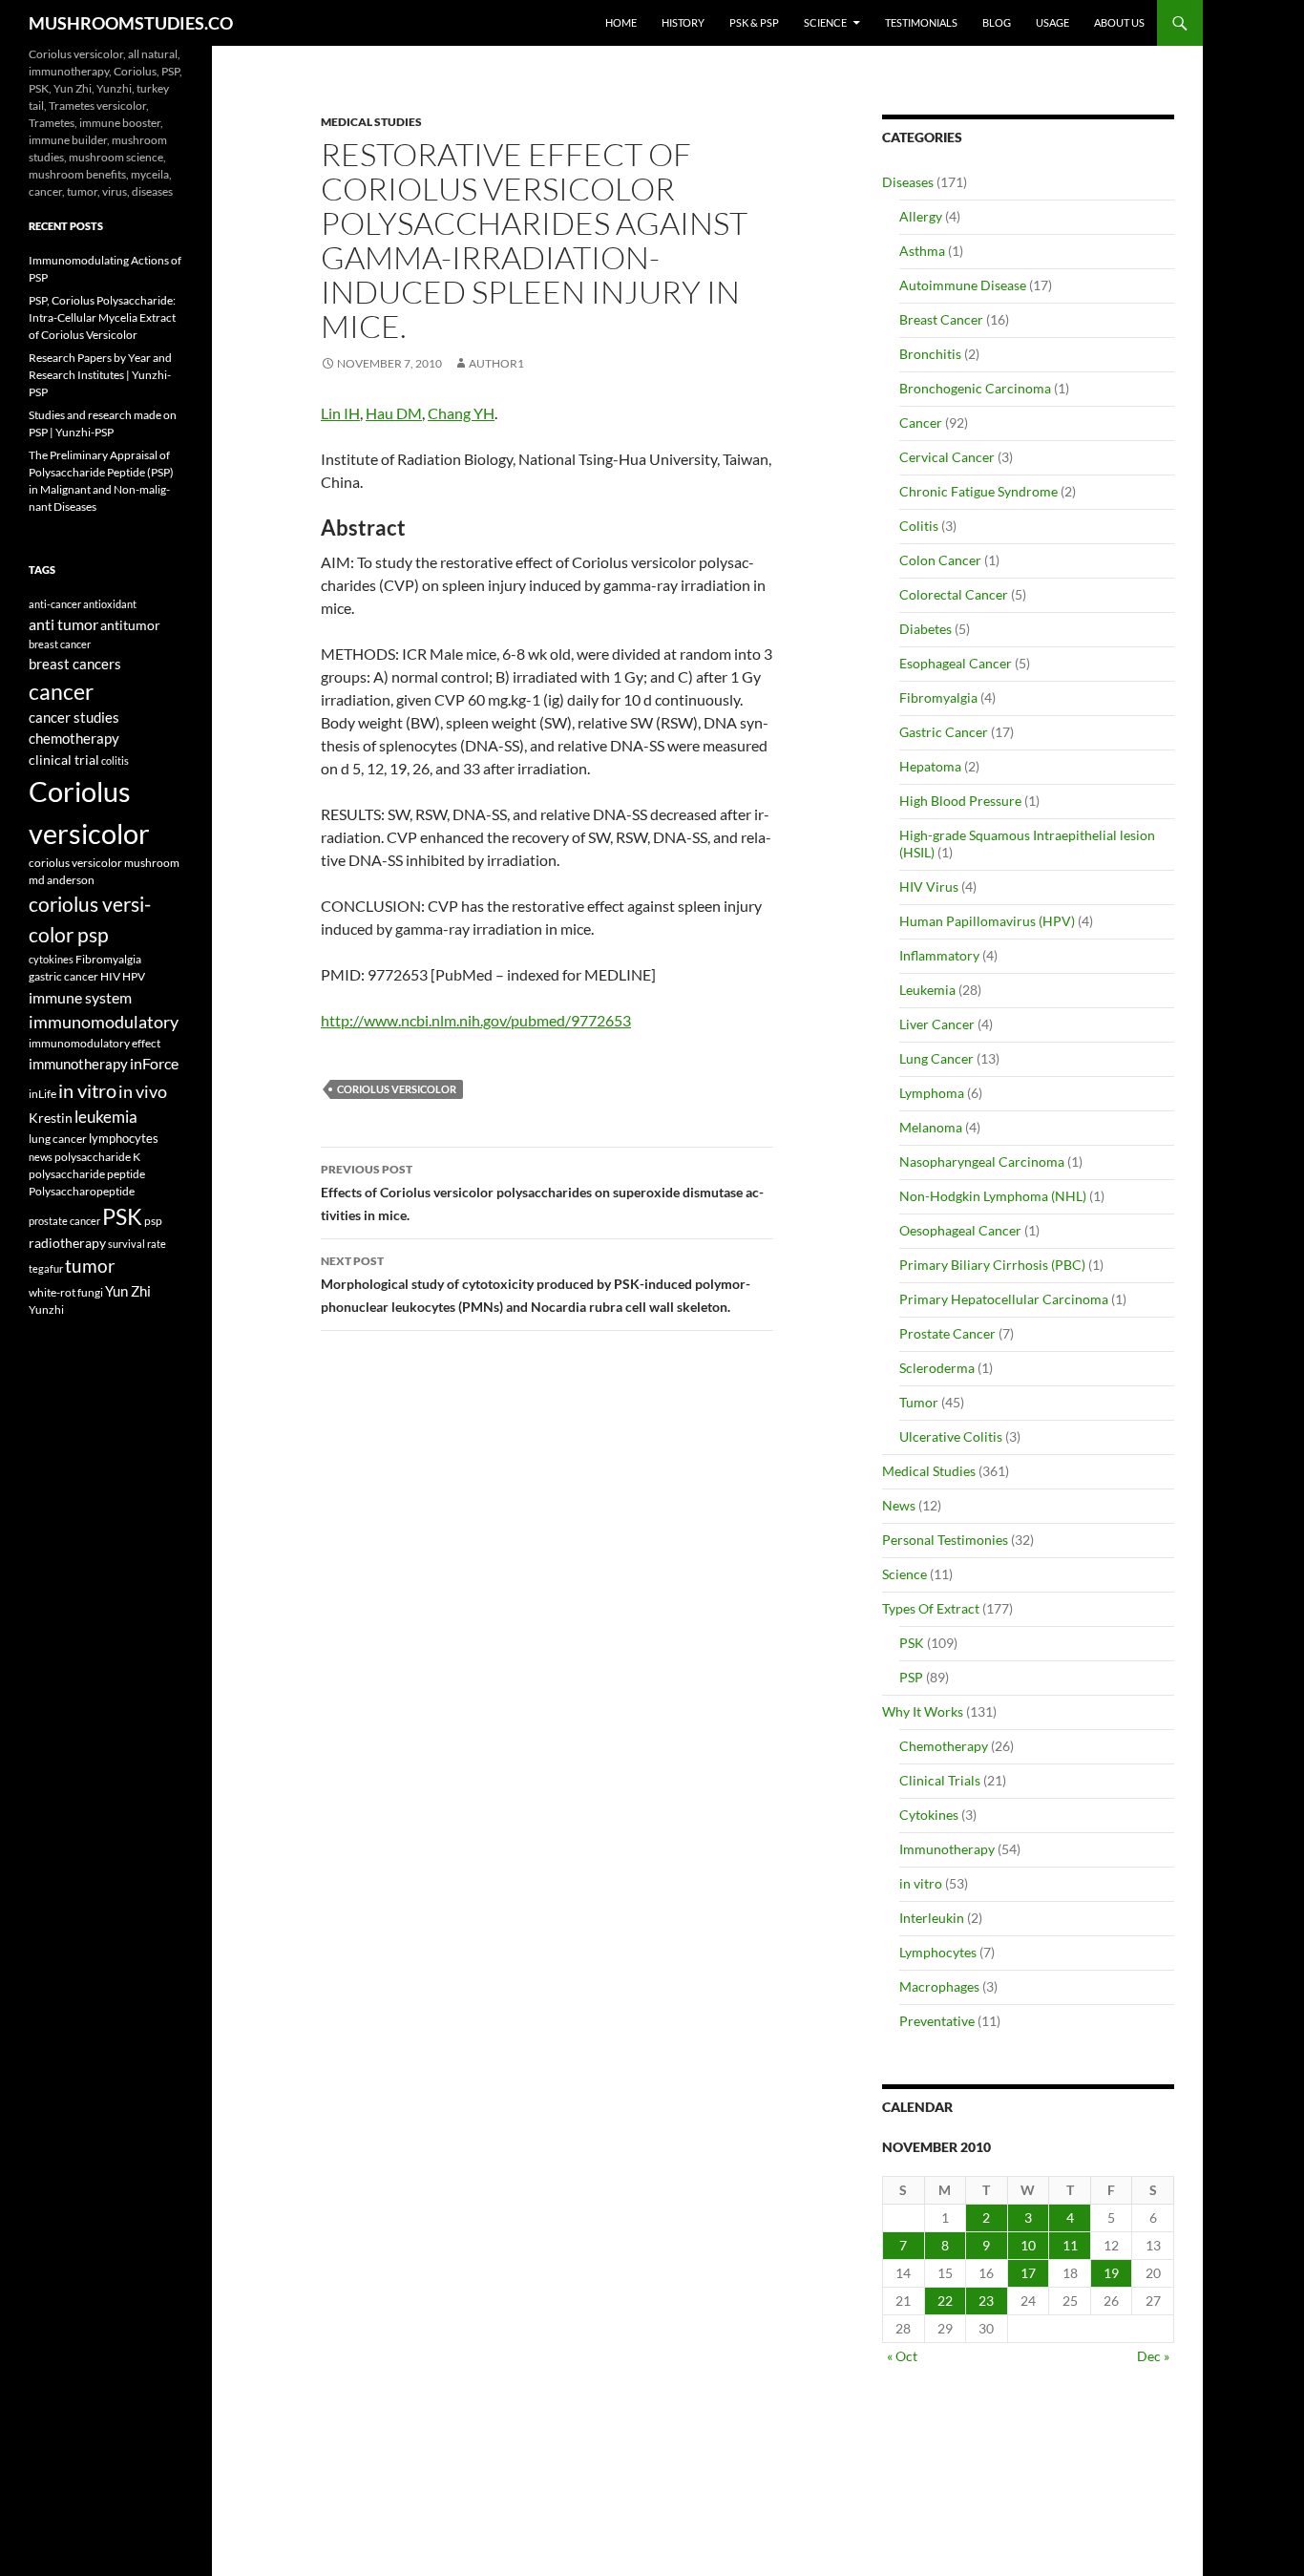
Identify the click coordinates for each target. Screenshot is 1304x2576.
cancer (61, 691)
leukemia (106, 1117)
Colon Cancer (940, 560)
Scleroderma (937, 1368)
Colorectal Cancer (954, 594)
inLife (42, 1093)
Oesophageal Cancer (960, 1230)
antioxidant (110, 604)
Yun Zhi (128, 1291)
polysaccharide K (97, 1156)
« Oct (902, 2356)
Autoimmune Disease (963, 285)
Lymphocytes (938, 1952)
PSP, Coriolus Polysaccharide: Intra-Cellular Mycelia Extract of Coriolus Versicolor (102, 317)
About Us (1119, 22)
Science (825, 22)
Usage (1052, 22)
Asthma (922, 251)
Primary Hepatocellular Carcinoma (1004, 1299)
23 (986, 2301)
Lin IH (340, 413)
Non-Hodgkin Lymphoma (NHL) (993, 1196)
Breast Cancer (941, 319)
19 (1111, 2273)
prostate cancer (64, 1221)
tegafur (46, 1268)
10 (1028, 2245)
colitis (115, 760)
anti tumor (63, 624)
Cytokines (929, 1815)
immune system (80, 998)
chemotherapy (74, 739)
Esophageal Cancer (956, 663)
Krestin (51, 1118)
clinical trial (64, 760)
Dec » (1153, 2356)
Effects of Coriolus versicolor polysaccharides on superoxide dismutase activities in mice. (542, 1193)
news (41, 1157)
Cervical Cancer (947, 457)
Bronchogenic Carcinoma (975, 388)
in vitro (921, 1883)
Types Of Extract (931, 1608)
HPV (134, 976)
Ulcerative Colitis (951, 1436)
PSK (912, 1643)
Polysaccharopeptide (82, 1191)
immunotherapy (78, 1064)
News (899, 1505)
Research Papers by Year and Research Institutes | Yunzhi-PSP (100, 375)
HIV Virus (929, 887)
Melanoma (931, 1127)
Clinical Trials (940, 1780)
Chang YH (461, 413)
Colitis (919, 526)
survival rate (137, 1244)
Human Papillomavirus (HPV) (987, 921)
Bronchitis (930, 354)
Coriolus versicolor (397, 1089)
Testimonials (921, 22)
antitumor (130, 625)
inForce (154, 1063)
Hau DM (394, 413)
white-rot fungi (66, 1292)
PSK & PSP (754, 22)
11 (1070, 2245)
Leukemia (927, 990)
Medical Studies (371, 122)
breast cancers (75, 664)
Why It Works (923, 1711)
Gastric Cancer (944, 732)
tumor (90, 1266)
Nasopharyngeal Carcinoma (982, 1161)
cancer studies (74, 718)
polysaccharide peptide (87, 1173)
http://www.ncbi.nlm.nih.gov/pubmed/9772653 (476, 1020)
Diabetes (925, 629)
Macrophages (939, 1986)
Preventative (937, 2021)
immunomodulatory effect (95, 1043)
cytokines (51, 959)
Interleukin (932, 1918)
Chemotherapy (944, 1746)
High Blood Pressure (960, 801)
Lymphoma (932, 1093)
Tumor (919, 1402)
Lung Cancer (936, 1058)
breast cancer (60, 644)
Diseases (908, 182)
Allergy (921, 216)
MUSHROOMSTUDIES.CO (131, 23)
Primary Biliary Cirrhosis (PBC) (992, 1265)
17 (1028, 2273)
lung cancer (58, 1139)
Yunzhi (46, 1309)
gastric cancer (63, 976)
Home (621, 22)
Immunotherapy (947, 1849)
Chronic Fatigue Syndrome (978, 491)
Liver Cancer (937, 1024)
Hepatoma (930, 766)
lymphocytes (124, 1138)
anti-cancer (55, 604)
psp (153, 1221)
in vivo (143, 1092)
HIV (110, 976)
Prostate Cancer (947, 1333)
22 (945, 2301)
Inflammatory (939, 955)
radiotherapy (67, 1243)
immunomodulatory (104, 1022)
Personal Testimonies (945, 1540)
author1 (496, 363)
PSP (911, 1677)
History (683, 22)
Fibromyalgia (938, 697)
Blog (997, 22)
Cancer (921, 422)
